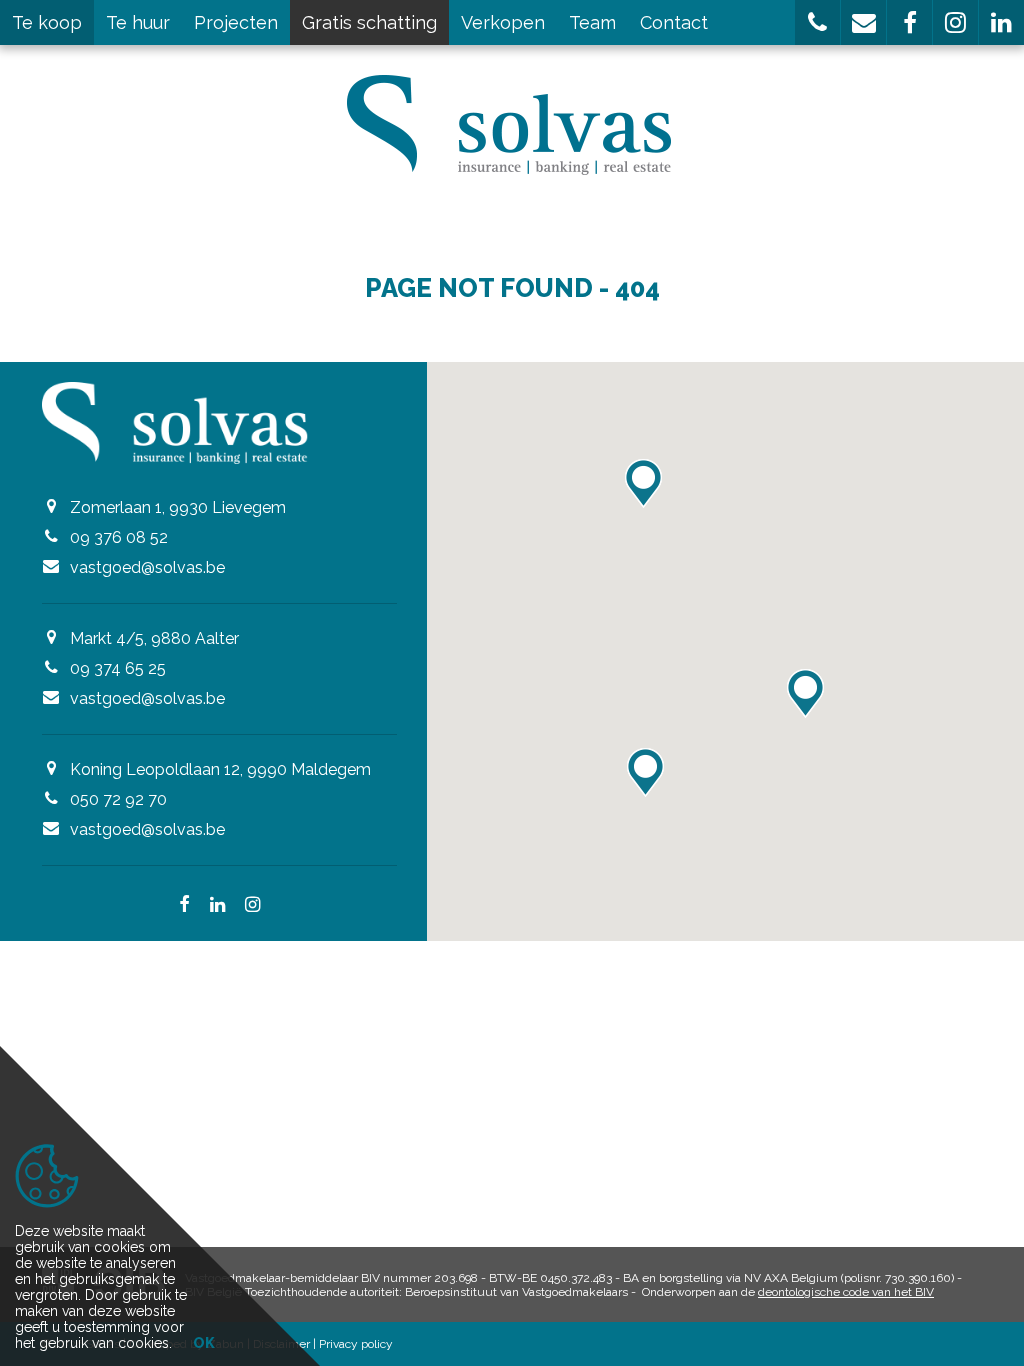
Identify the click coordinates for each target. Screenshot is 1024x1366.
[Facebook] (184, 906)
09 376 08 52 (119, 537)
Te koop (47, 22)
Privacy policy (356, 1344)
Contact (674, 22)
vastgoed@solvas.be (147, 567)
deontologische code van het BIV (846, 1292)
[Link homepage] (512, 125)
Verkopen (503, 22)
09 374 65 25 (118, 668)
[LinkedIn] (217, 906)
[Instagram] (252, 906)
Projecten (236, 22)
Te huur (138, 22)
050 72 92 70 (118, 799)
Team (592, 22)
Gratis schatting (369, 22)
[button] (817, 22)
